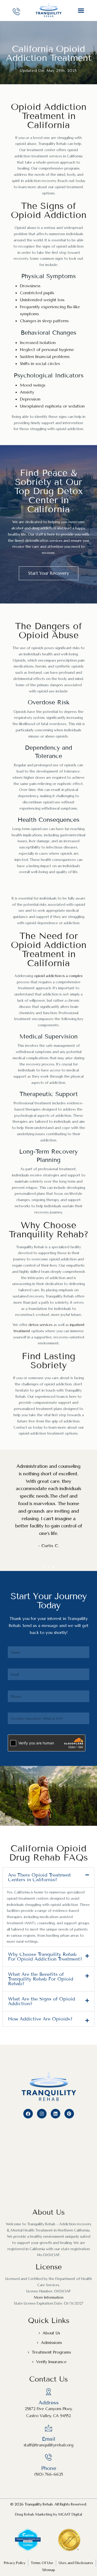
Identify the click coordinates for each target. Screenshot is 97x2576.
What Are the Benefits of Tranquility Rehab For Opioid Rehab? (41, 1979)
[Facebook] (28, 2114)
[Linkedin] (55, 2114)
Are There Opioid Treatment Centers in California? (39, 1877)
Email (49, 2439)
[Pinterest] (69, 2114)
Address (49, 2403)
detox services (40, 1325)
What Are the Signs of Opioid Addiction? (42, 2001)
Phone (49, 2468)
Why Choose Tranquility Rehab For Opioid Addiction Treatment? (45, 1957)
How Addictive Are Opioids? (40, 2019)
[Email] (48, 2428)
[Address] (48, 2392)
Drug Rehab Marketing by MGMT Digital (48, 2514)
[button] (81, 10)
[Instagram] (42, 2114)
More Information (49, 2297)
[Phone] (48, 2457)
